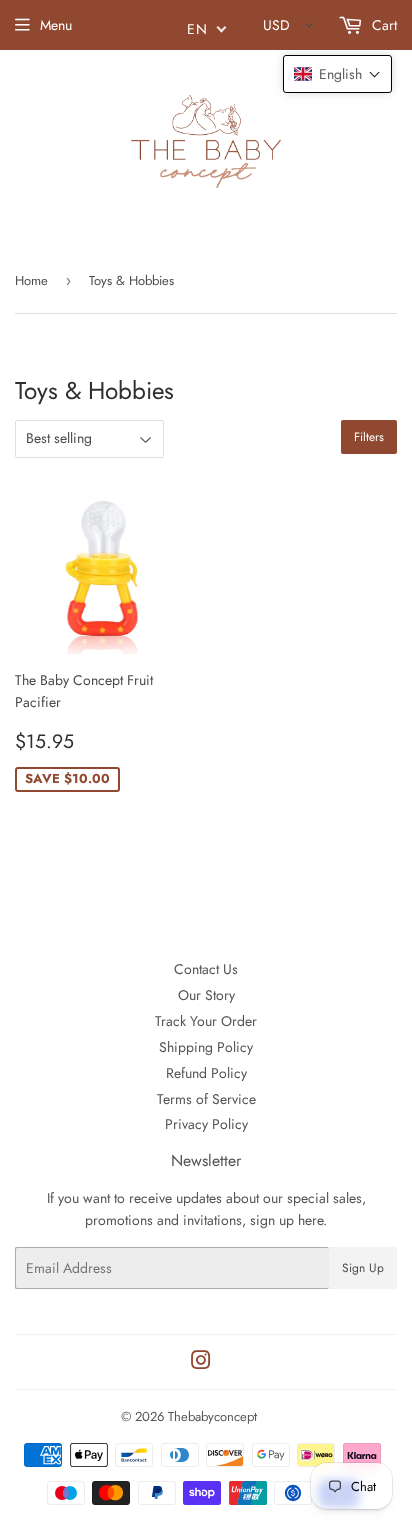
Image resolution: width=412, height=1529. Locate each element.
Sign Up (363, 1268)
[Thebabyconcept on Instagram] (201, 1363)
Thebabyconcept (212, 1416)
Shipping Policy (206, 1047)
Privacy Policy (206, 1124)
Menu (56, 25)
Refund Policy (206, 1073)
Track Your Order (206, 1021)
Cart (382, 25)
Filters (369, 437)
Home (31, 280)
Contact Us (206, 969)
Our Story (206, 995)
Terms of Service (206, 1099)
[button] (337, 74)
